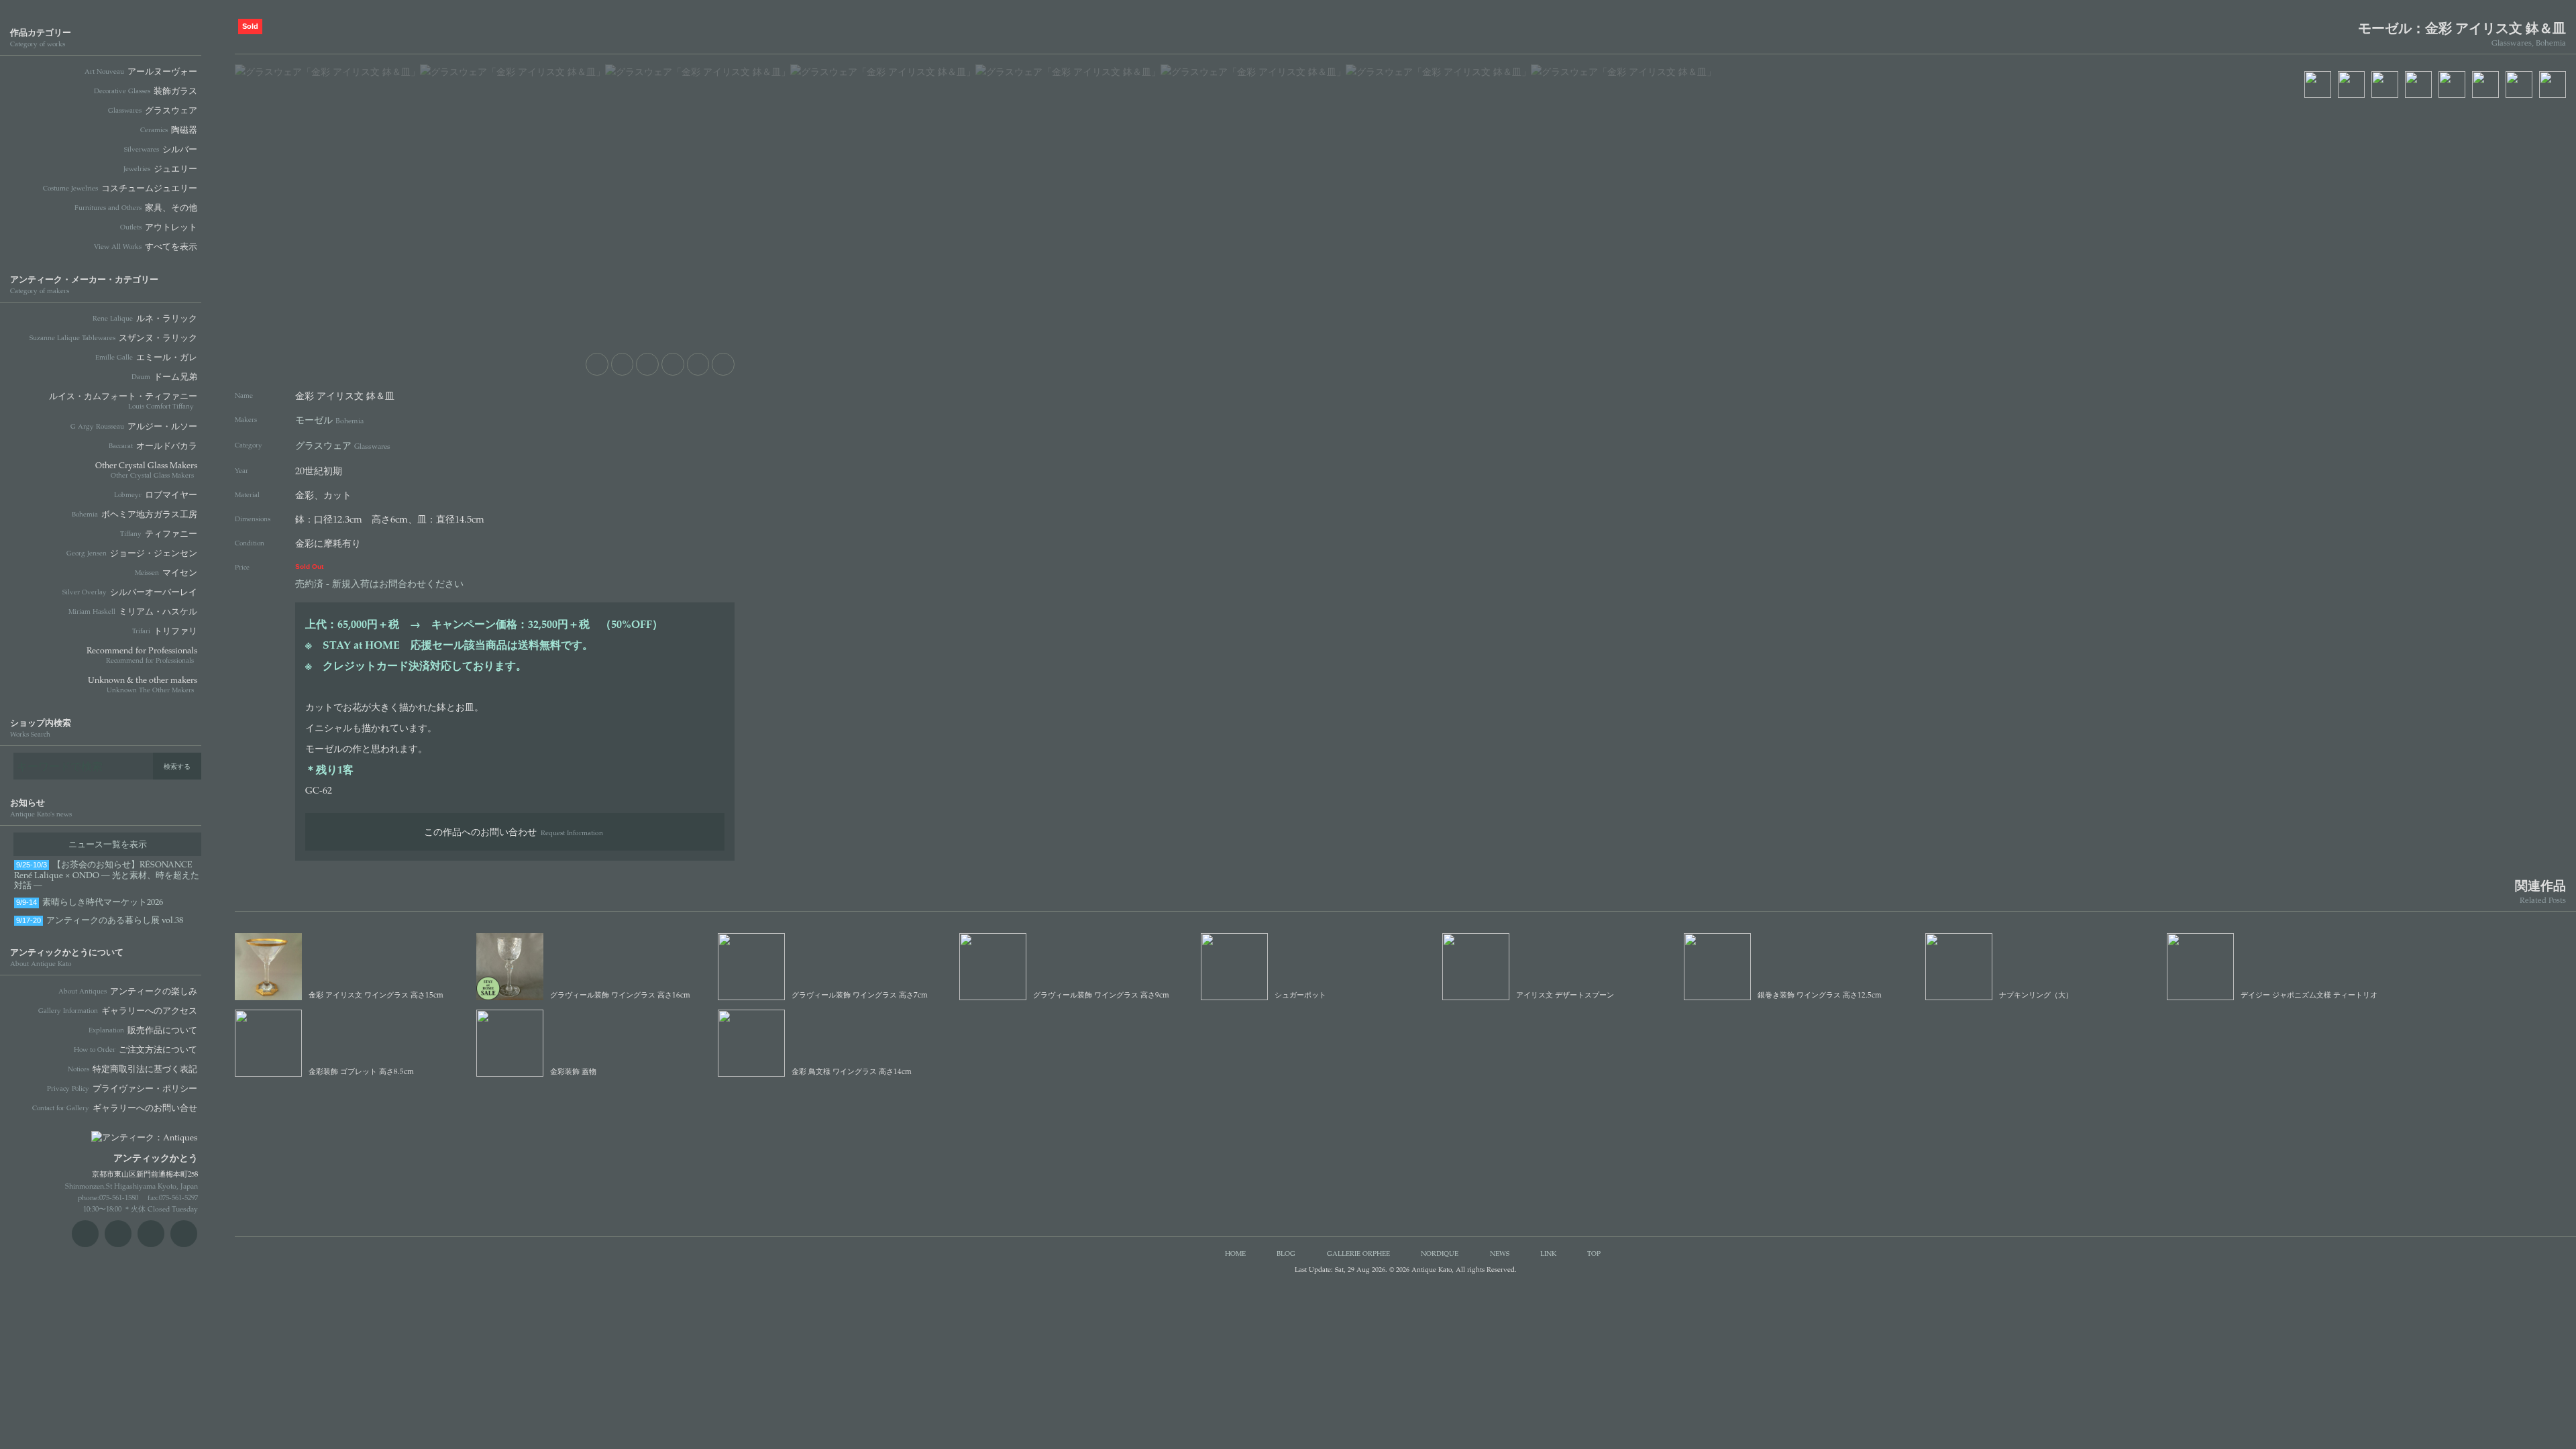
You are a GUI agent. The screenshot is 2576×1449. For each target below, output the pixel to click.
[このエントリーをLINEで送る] (723, 364)
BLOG (1286, 1253)
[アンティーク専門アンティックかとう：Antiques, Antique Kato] (121, 1133)
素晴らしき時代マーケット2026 (90, 902)
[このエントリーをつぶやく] (623, 364)
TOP (1594, 1253)
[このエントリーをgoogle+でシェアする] (673, 364)
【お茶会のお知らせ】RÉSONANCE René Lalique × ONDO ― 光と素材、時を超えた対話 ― (107, 874)
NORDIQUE (1440, 1253)
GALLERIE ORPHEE (1358, 1253)
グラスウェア (343, 445)
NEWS (1500, 1253)
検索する (177, 766)
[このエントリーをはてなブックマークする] (698, 364)
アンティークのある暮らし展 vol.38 (100, 920)
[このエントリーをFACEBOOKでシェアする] (647, 364)
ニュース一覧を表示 (108, 844)
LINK (1548, 1253)
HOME (1235, 1253)
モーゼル (329, 419)
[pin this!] (597, 364)
